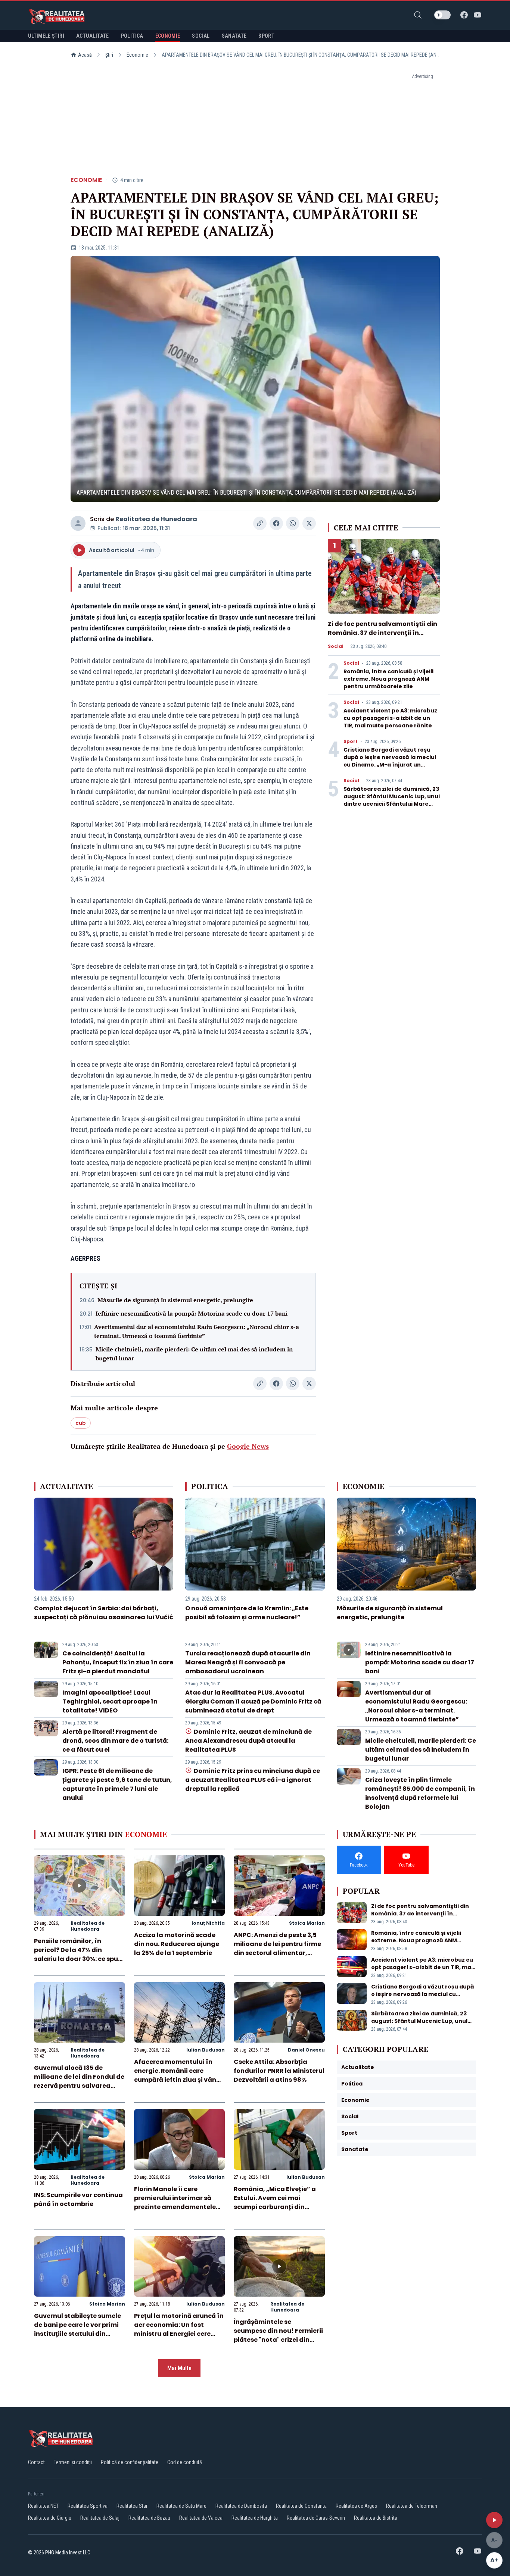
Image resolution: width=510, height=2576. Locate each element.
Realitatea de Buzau (149, 2518)
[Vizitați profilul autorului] (78, 523)
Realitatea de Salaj (100, 2518)
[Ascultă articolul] (494, 2520)
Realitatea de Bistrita (376, 2518)
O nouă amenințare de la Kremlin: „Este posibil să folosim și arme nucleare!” (247, 1613)
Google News (248, 1446)
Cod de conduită (185, 2462)
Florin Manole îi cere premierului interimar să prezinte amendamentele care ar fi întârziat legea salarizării (175, 2207)
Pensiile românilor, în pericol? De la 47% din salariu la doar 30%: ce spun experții (78, 1954)
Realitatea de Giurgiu (50, 2518)
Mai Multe (179, 2368)
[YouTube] (478, 15)
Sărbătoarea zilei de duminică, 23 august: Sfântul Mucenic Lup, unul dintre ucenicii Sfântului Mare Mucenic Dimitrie (392, 800)
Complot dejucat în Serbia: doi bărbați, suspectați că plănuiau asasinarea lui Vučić (104, 1613)
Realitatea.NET (43, 2506)
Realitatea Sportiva (88, 2506)
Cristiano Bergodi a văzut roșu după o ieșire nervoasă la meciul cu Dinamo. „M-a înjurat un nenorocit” (390, 761)
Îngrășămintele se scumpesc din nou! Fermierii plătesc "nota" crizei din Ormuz (278, 2335)
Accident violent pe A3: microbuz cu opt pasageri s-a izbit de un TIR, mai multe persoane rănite (390, 718)
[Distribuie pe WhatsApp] (293, 523)
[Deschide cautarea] (418, 15)
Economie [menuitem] (168, 36)
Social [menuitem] (201, 36)
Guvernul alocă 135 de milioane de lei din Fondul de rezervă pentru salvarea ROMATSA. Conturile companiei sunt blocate (79, 2086)
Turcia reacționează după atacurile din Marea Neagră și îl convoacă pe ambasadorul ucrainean (248, 1662)
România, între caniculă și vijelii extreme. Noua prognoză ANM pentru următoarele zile (388, 679)
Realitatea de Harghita (255, 2518)
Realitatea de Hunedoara (156, 519)
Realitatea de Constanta (301, 2506)
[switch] (442, 15)
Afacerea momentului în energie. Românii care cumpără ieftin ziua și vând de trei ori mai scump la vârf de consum (178, 2080)
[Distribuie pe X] (309, 523)
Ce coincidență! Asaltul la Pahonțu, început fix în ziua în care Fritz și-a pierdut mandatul (118, 1662)
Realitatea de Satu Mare (181, 2506)
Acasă (85, 55)
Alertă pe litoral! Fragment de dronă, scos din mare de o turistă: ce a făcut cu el (115, 1741)
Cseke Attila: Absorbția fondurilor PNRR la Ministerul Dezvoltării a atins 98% (279, 2071)
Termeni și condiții (73, 2462)
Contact (36, 2462)
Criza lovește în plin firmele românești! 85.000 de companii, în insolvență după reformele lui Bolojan (420, 1793)
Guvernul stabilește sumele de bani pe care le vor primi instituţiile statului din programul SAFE (77, 2329)
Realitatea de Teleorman (412, 2506)
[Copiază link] (260, 523)
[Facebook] (464, 15)
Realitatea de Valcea (201, 2518)
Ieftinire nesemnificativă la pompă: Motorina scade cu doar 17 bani (192, 1313)
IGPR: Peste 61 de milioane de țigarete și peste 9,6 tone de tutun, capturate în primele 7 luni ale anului (117, 1784)
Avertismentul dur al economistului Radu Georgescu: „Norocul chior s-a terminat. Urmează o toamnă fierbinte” (197, 1331)
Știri (109, 55)
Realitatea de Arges (356, 2506)
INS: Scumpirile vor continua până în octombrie (78, 2199)
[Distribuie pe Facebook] (276, 523)
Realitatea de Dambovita (241, 2506)
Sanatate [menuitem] (234, 36)
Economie (137, 55)
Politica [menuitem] (132, 36)
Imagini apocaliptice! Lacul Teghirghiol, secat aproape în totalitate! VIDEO (110, 1701)
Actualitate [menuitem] (93, 36)
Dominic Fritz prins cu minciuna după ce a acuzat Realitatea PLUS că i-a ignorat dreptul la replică (252, 1780)
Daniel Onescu (306, 2050)
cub (81, 1423)
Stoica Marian (307, 1923)
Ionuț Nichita (208, 1923)
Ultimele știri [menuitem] (46, 36)
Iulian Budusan (206, 2050)
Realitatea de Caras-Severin (316, 2518)
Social (336, 646)
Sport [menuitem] (266, 36)
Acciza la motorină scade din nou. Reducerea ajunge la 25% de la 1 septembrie (177, 1944)
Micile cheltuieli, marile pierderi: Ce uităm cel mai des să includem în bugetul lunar (194, 1354)
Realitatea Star (132, 2506)
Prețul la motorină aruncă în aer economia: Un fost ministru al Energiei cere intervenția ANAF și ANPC (179, 2329)
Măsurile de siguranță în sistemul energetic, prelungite (175, 1300)
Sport (351, 742)
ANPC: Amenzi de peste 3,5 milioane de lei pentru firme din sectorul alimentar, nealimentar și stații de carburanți (277, 1953)
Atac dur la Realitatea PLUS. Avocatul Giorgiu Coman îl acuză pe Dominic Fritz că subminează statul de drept (253, 1701)
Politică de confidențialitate (130, 2462)
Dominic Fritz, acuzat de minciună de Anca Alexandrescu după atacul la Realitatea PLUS (248, 1741)
